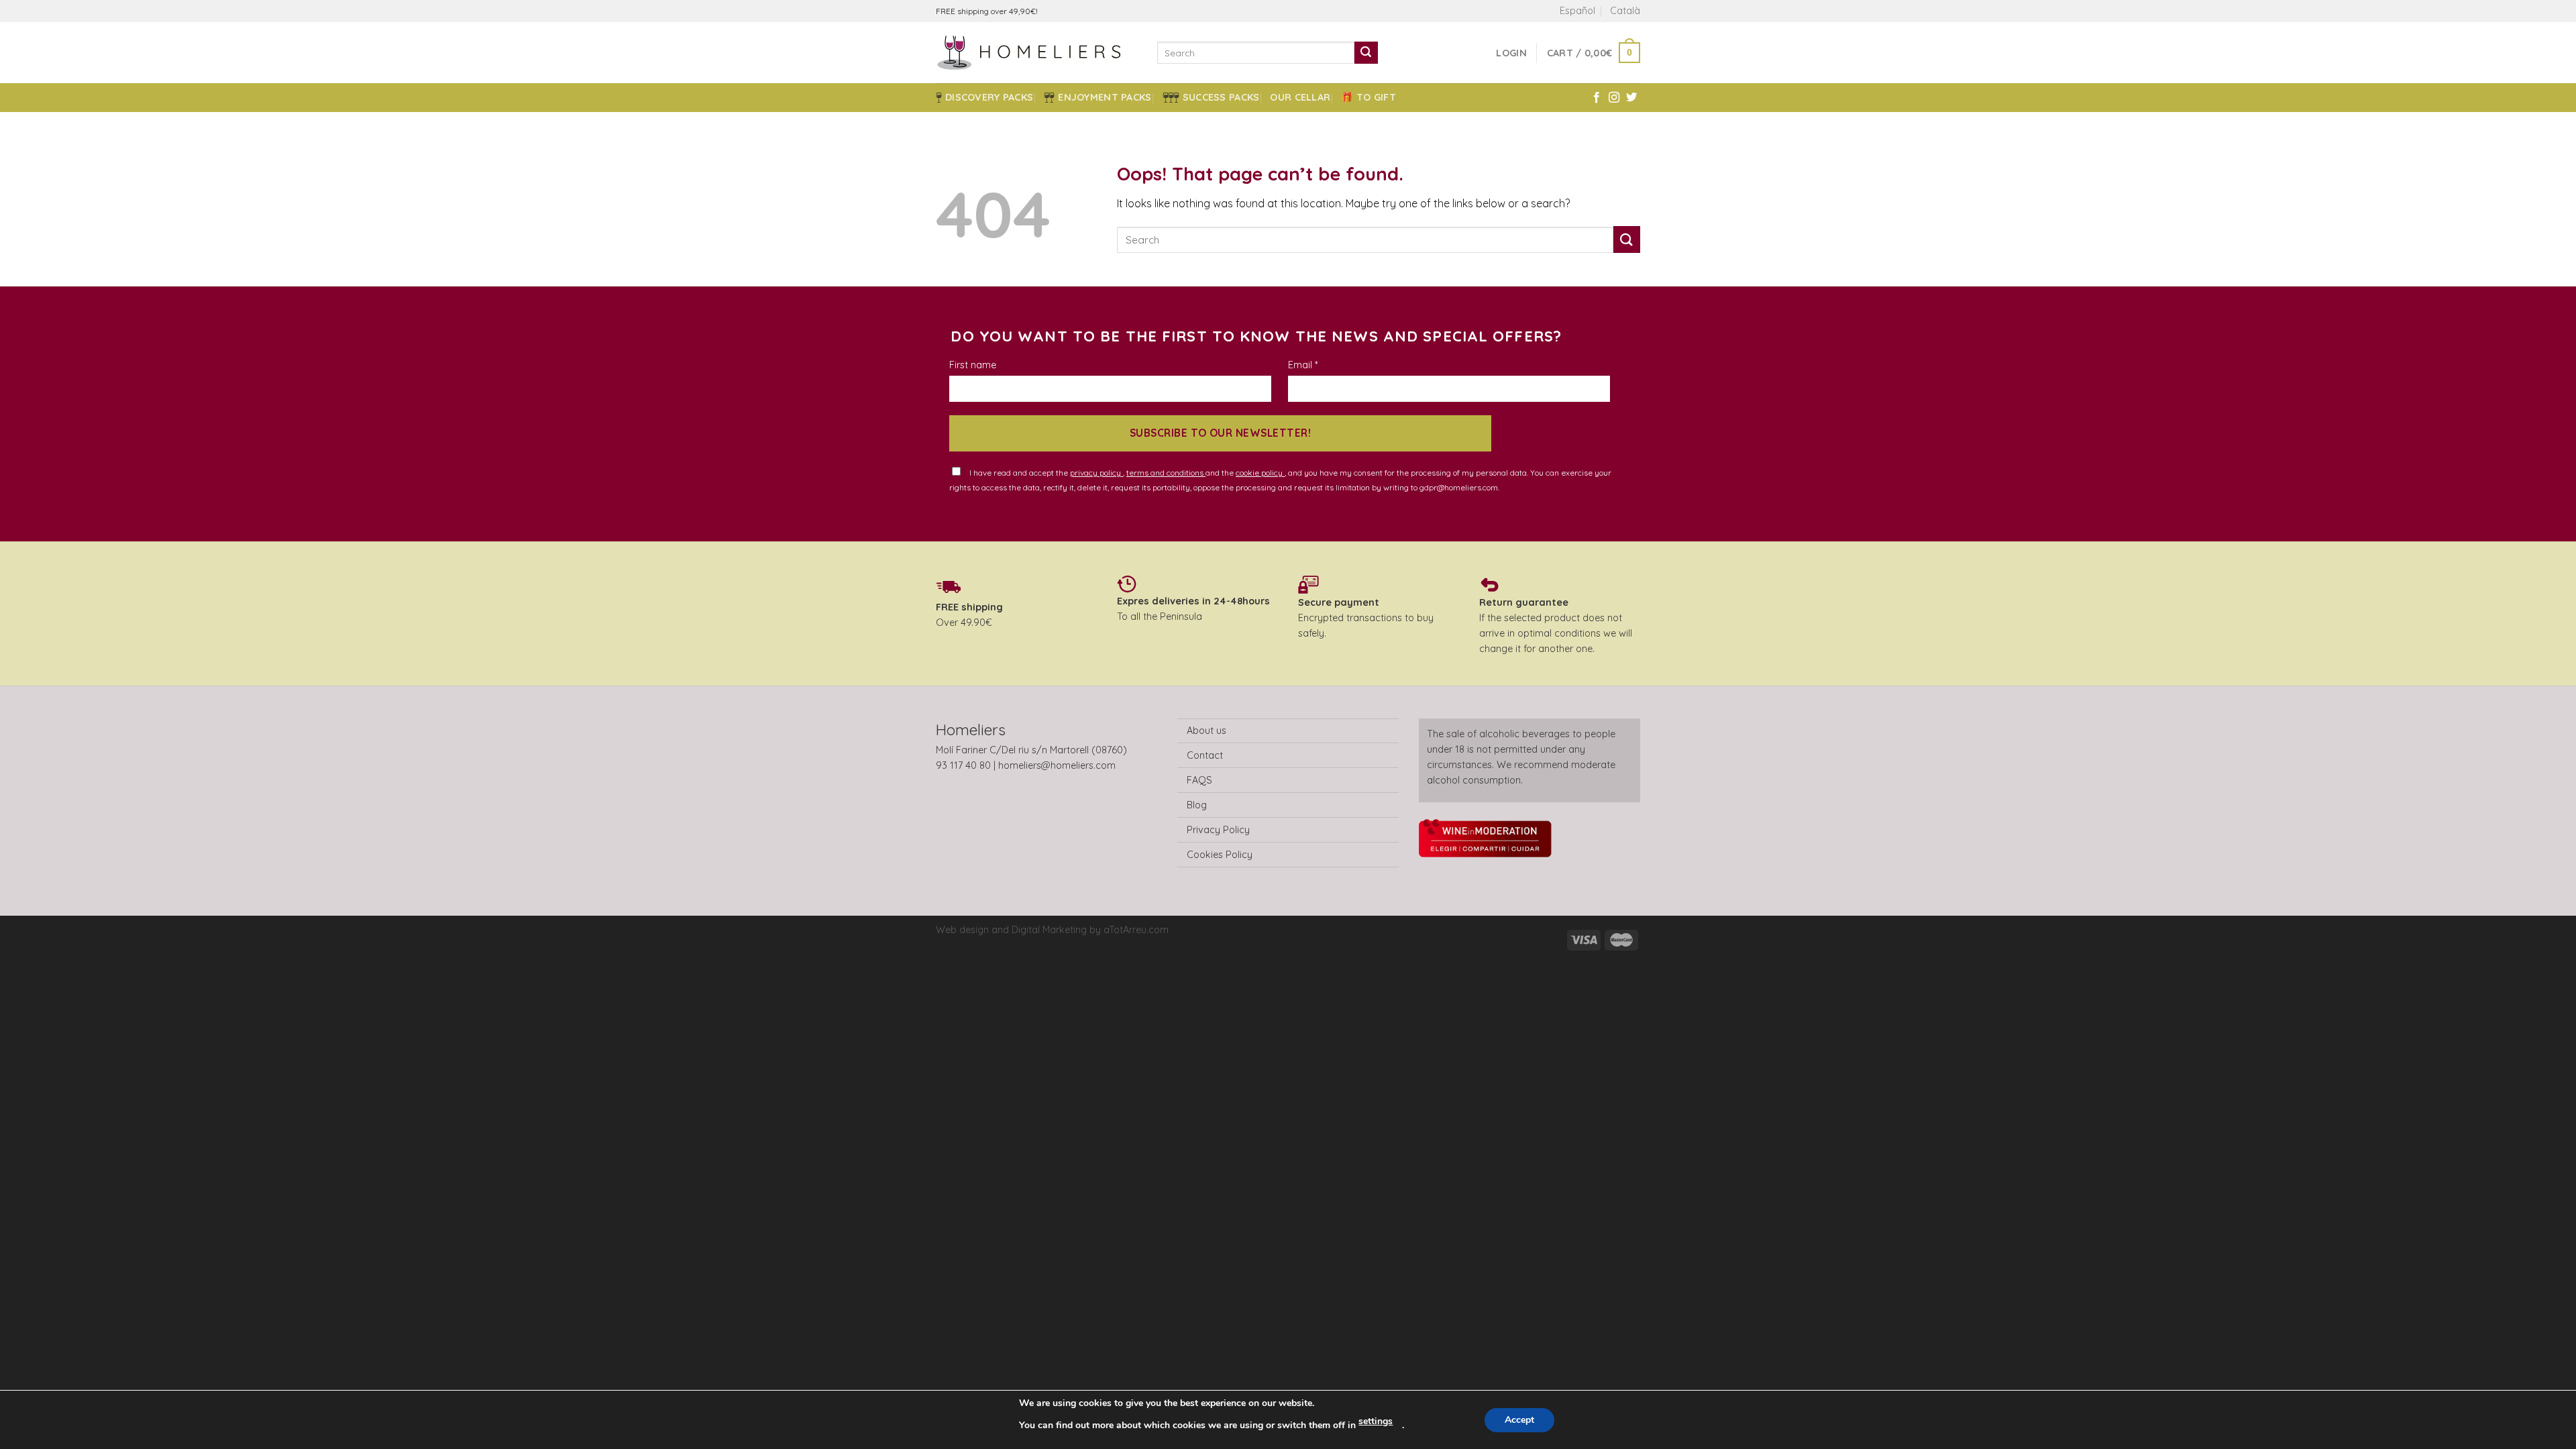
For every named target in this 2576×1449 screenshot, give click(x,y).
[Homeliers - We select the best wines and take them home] (1036, 53)
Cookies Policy (1220, 855)
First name (973, 365)
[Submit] (1366, 53)
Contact (1205, 755)
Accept (1519, 1420)
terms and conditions (1166, 473)
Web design (964, 930)
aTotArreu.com (1136, 930)
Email (1303, 365)
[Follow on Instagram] (1614, 98)
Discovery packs (989, 97)
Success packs (1221, 97)
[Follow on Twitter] (1631, 98)
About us (1206, 731)
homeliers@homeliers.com (1057, 765)
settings (1376, 1421)
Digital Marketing (1049, 930)
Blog (1197, 805)
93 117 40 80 (963, 765)
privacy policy (1096, 473)
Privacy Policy (1218, 830)
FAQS (1199, 780)
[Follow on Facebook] (1597, 98)
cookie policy (1260, 473)
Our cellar (1300, 97)
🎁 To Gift (1368, 97)
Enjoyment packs (1105, 97)
